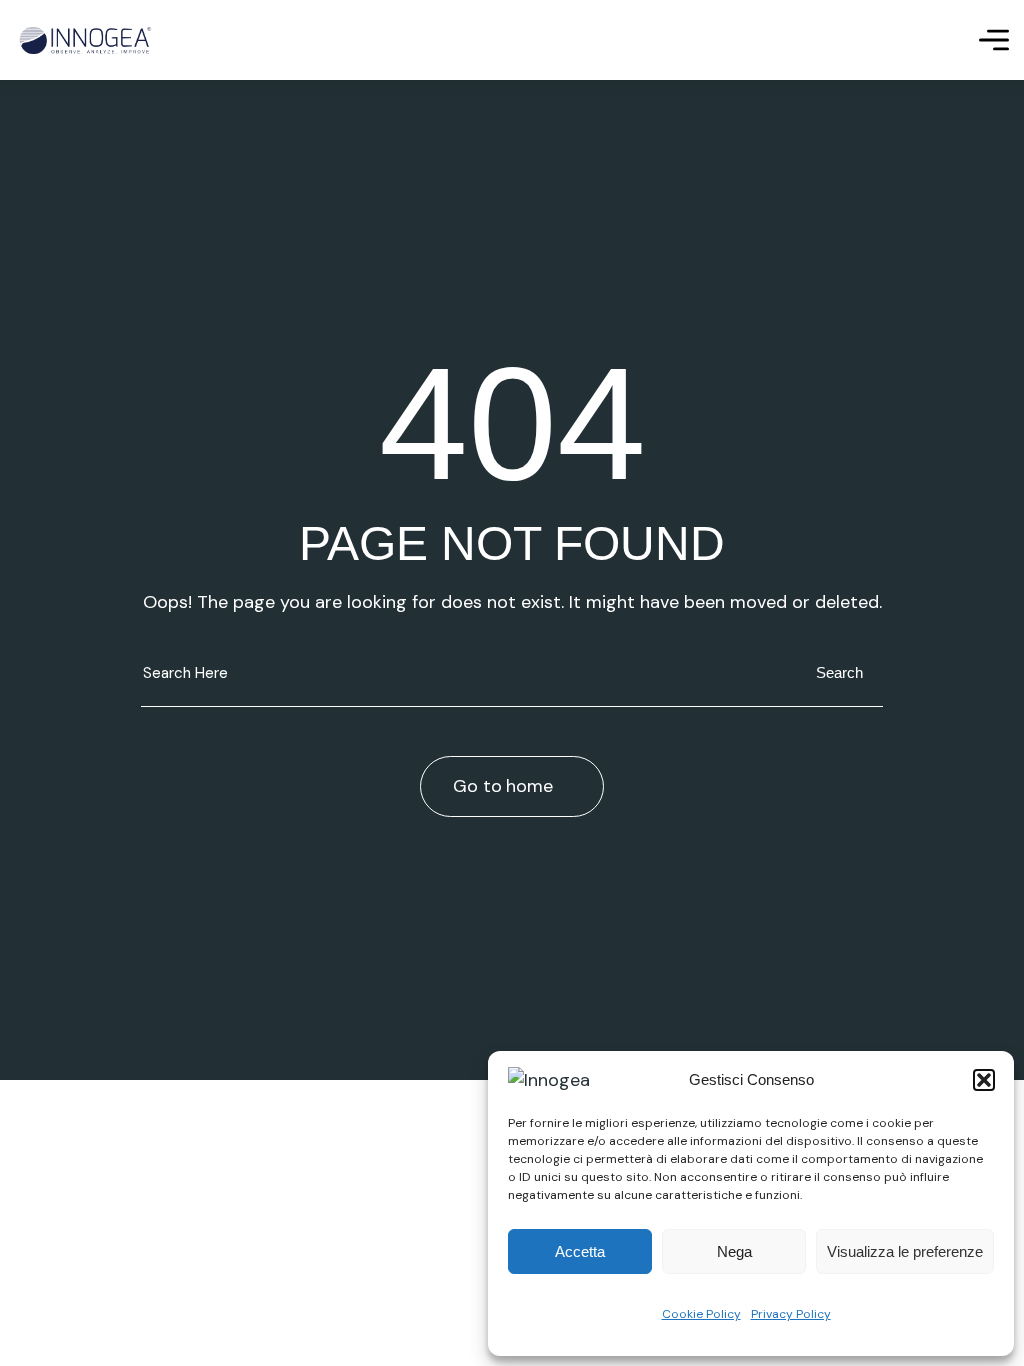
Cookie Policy (701, 1314)
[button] (984, 1080)
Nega (734, 1251)
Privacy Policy (791, 1314)
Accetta (580, 1251)
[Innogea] (85, 40)
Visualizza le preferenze (905, 1251)
